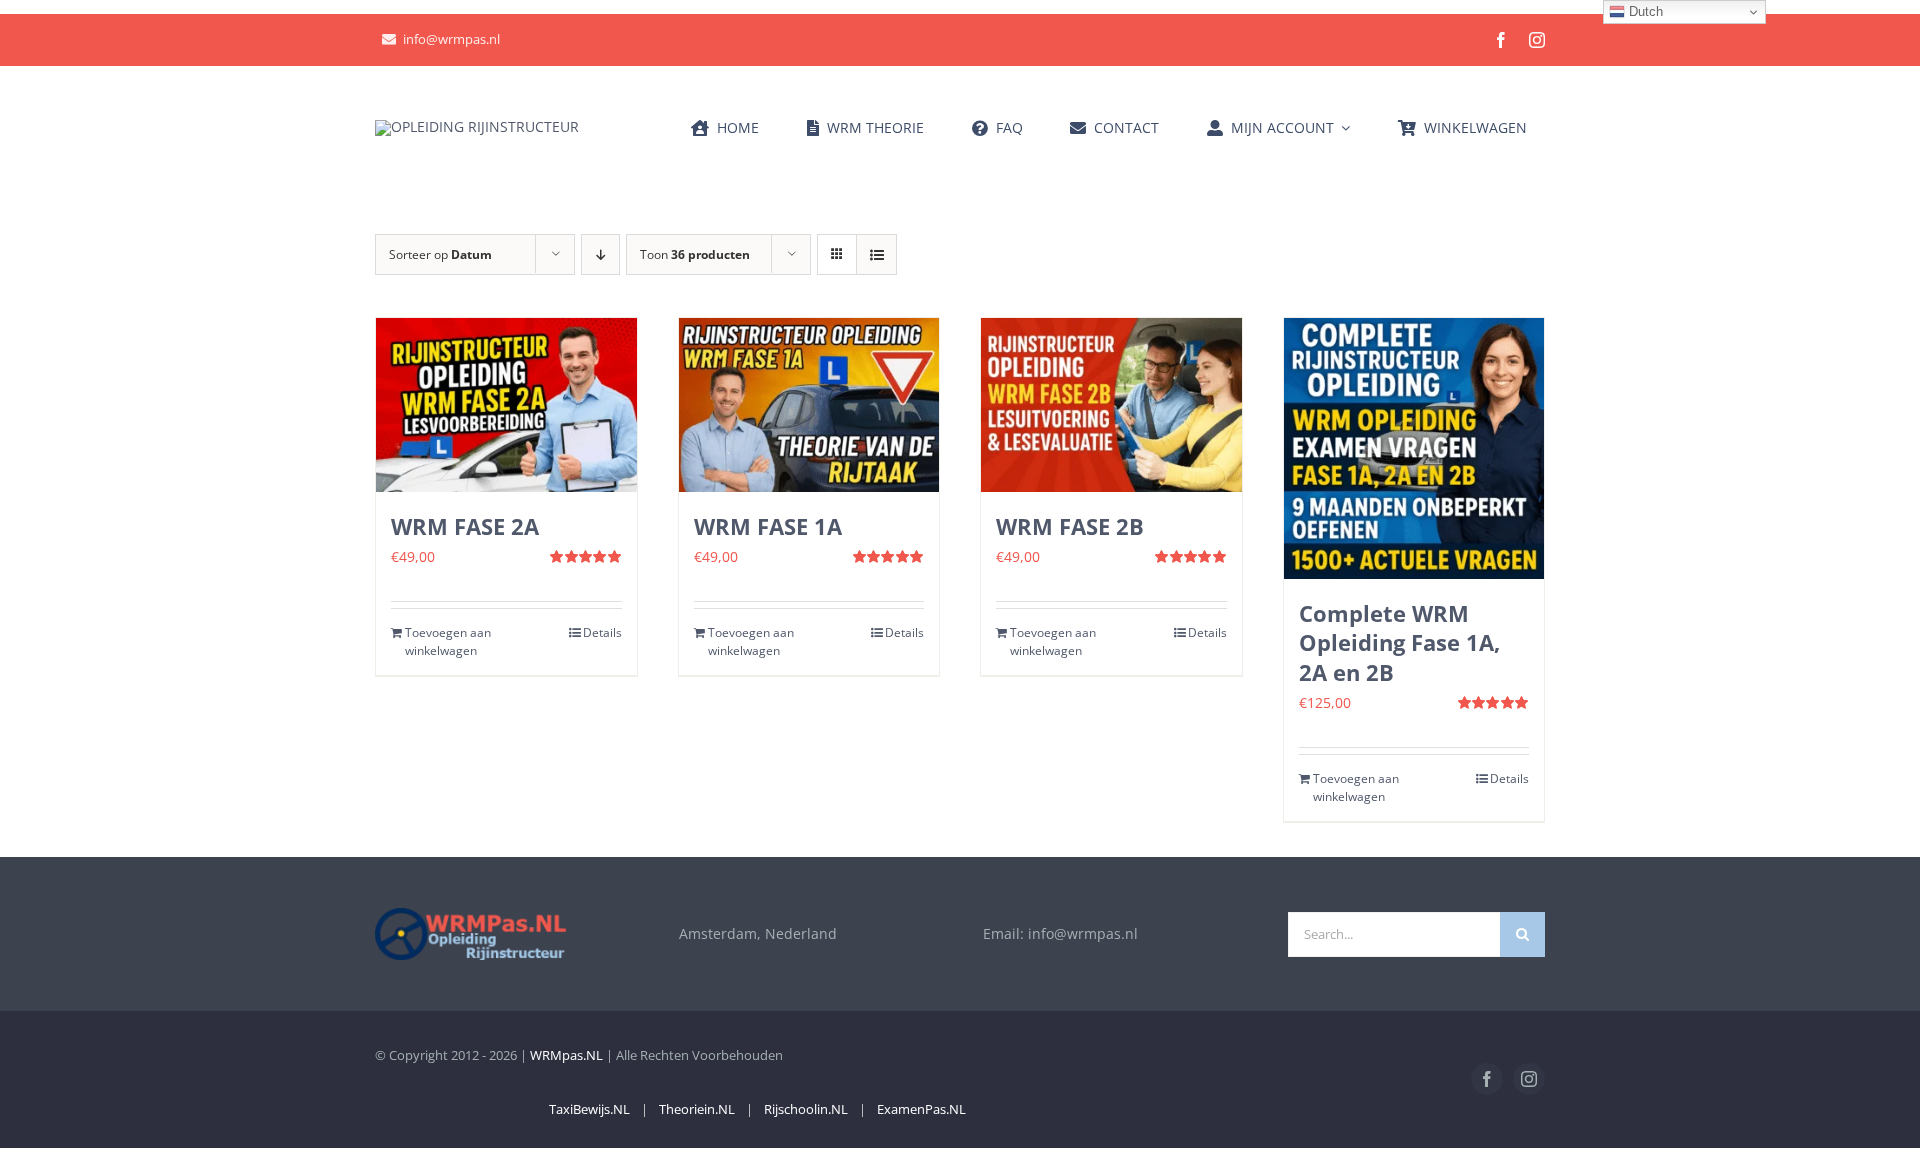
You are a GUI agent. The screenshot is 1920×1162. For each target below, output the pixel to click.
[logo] (477, 126)
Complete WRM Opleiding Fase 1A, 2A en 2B (1399, 643)
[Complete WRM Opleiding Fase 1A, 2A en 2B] (1414, 448)
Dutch (1644, 11)
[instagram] (1537, 40)
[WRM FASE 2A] (506, 405)
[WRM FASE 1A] (809, 405)
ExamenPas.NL (921, 1109)
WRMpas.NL (566, 1055)
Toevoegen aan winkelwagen (448, 641)
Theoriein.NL (697, 1109)
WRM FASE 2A (465, 526)
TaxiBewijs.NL (589, 1109)
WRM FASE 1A (768, 526)
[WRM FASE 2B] (1111, 405)
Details (602, 632)
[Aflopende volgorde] (600, 254)
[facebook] (1501, 40)
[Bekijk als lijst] (876, 254)
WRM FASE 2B (1070, 526)
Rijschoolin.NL (806, 1109)
